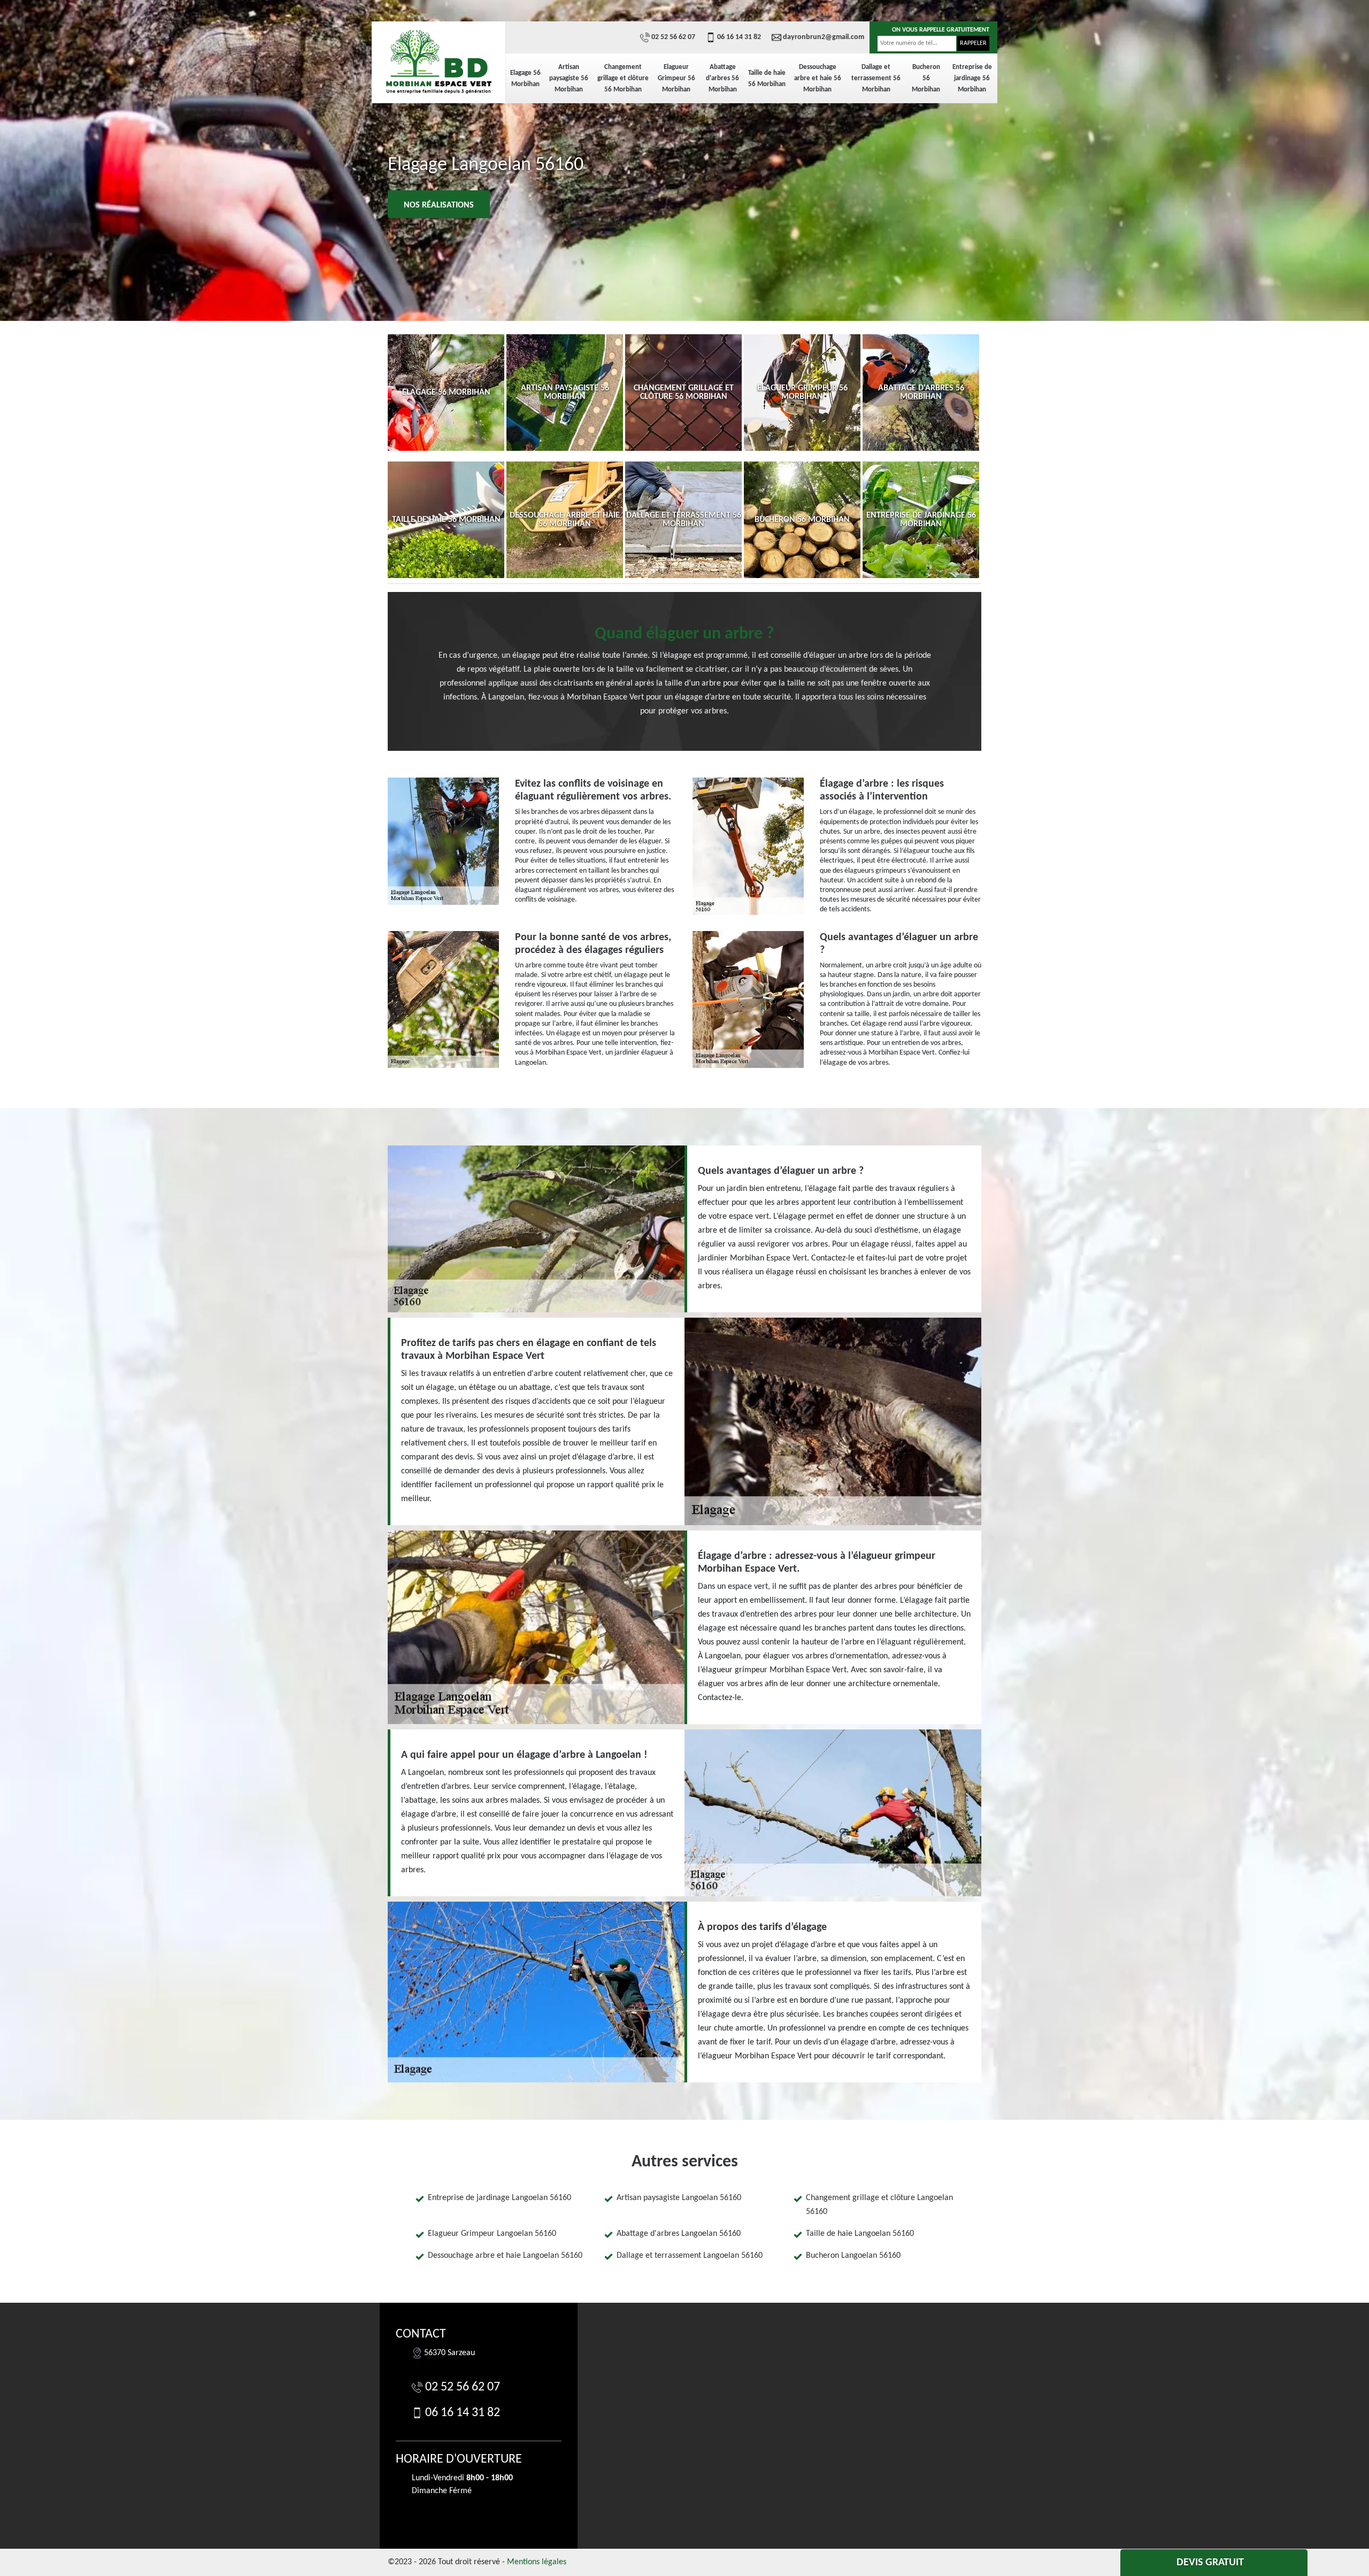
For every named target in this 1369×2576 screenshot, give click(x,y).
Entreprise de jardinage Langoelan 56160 (499, 2198)
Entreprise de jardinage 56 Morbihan (972, 78)
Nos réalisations (439, 205)
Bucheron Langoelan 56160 (853, 2256)
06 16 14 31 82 (739, 37)
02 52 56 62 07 (673, 37)
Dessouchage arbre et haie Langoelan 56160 (505, 2256)
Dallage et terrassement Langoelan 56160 (690, 2256)
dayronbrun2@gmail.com (824, 37)
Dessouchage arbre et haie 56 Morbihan (818, 78)
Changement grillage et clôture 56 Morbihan (623, 78)
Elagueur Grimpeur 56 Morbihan (676, 78)
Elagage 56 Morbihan (525, 79)
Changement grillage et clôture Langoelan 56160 (879, 2205)
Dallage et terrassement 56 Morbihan (876, 78)
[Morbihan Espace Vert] (439, 61)
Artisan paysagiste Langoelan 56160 (679, 2198)
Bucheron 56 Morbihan (926, 78)
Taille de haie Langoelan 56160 (860, 2234)
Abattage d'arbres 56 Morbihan (722, 78)
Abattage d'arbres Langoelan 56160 (679, 2234)
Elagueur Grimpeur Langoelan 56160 (492, 2234)
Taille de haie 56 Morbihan (767, 79)
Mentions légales (537, 2562)
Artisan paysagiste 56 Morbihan (569, 78)
